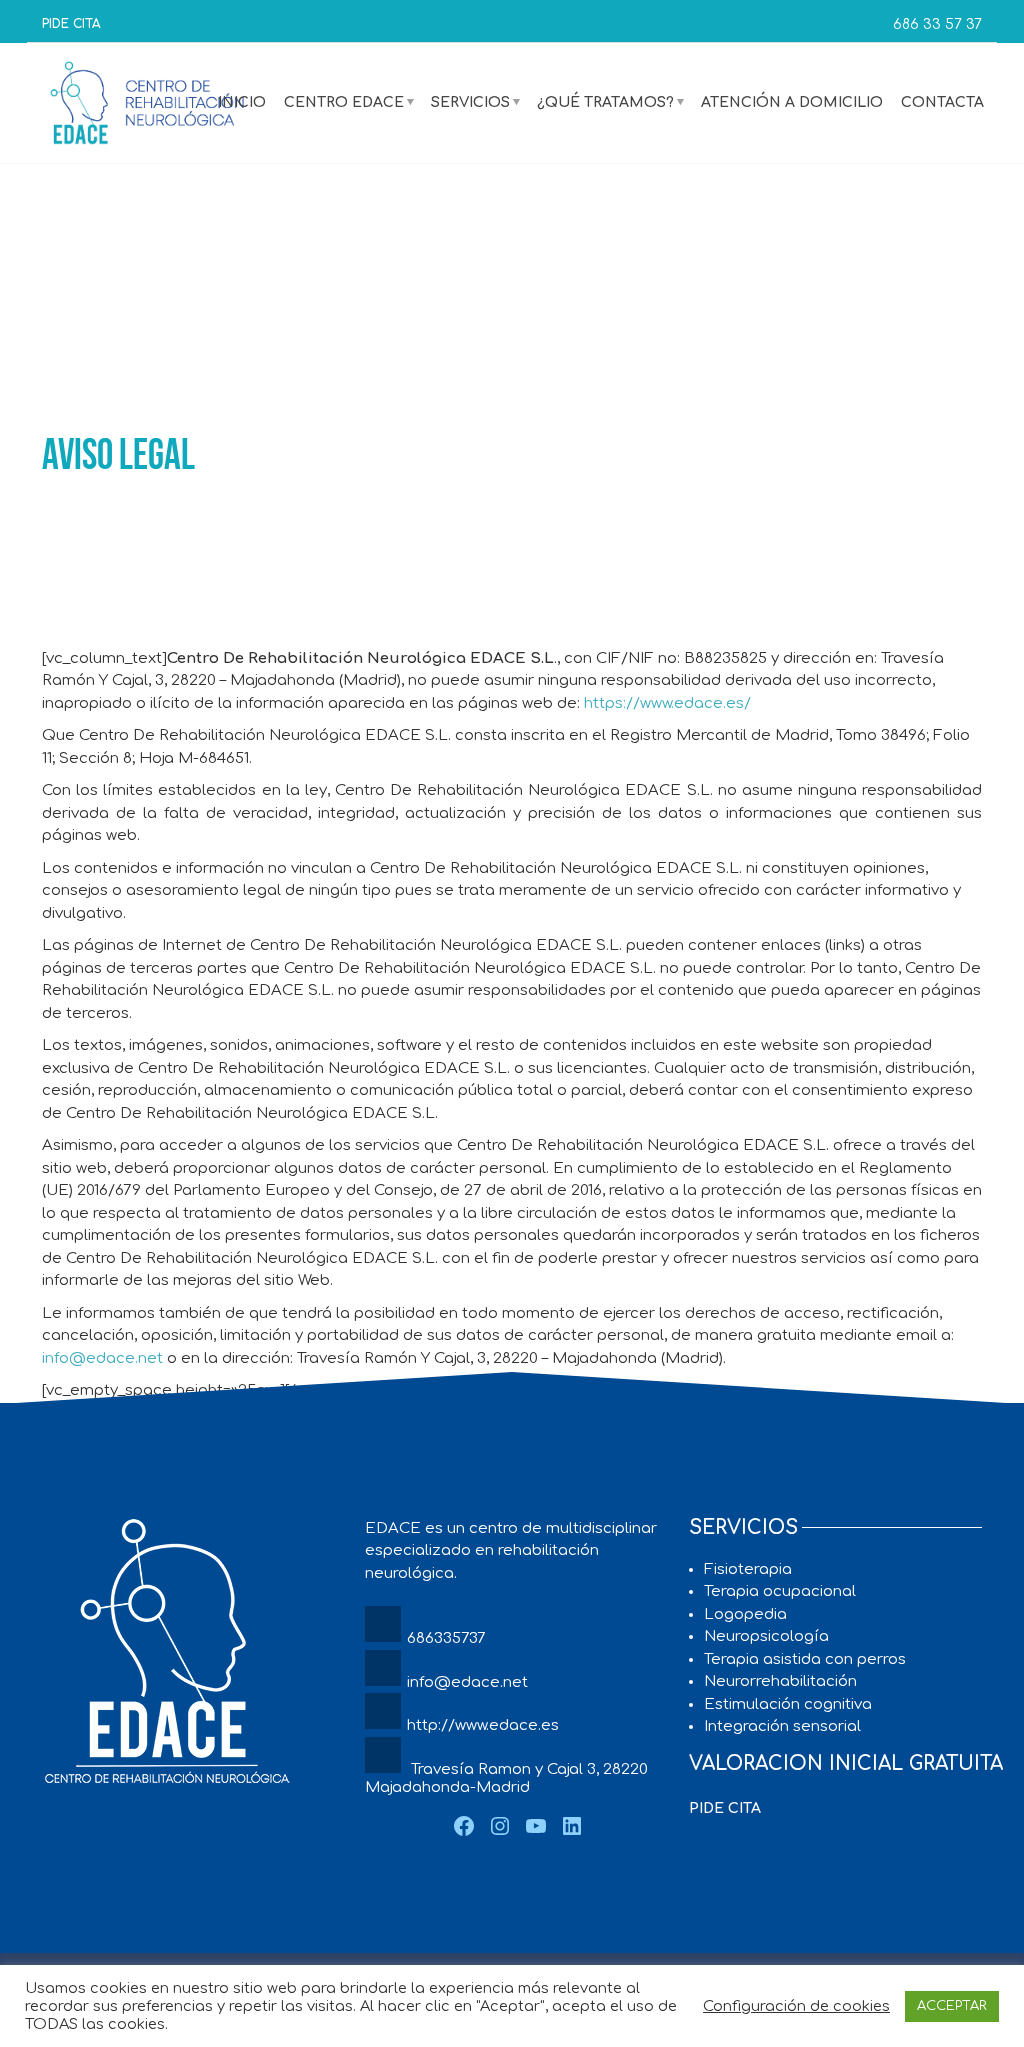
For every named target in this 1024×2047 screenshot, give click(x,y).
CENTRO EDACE (344, 102)
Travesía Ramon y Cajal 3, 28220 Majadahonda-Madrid (506, 1779)
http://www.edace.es (483, 1725)
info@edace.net (102, 1358)
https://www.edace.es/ (667, 703)
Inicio (242, 102)
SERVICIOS (470, 102)
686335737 (446, 1638)
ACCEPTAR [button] (952, 2006)
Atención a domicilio (792, 102)
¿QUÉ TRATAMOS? (605, 102)
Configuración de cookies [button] (796, 2006)
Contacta (942, 102)
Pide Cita (71, 24)
